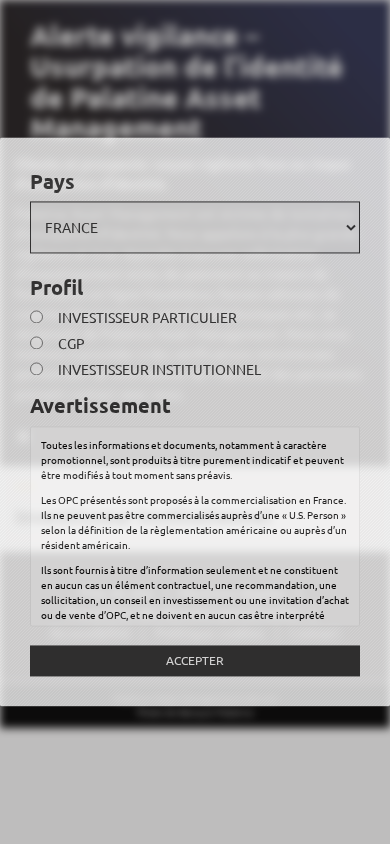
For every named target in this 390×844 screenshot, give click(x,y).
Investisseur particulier (147, 318)
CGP (71, 344)
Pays (52, 181)
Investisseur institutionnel (159, 370)
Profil (56, 287)
